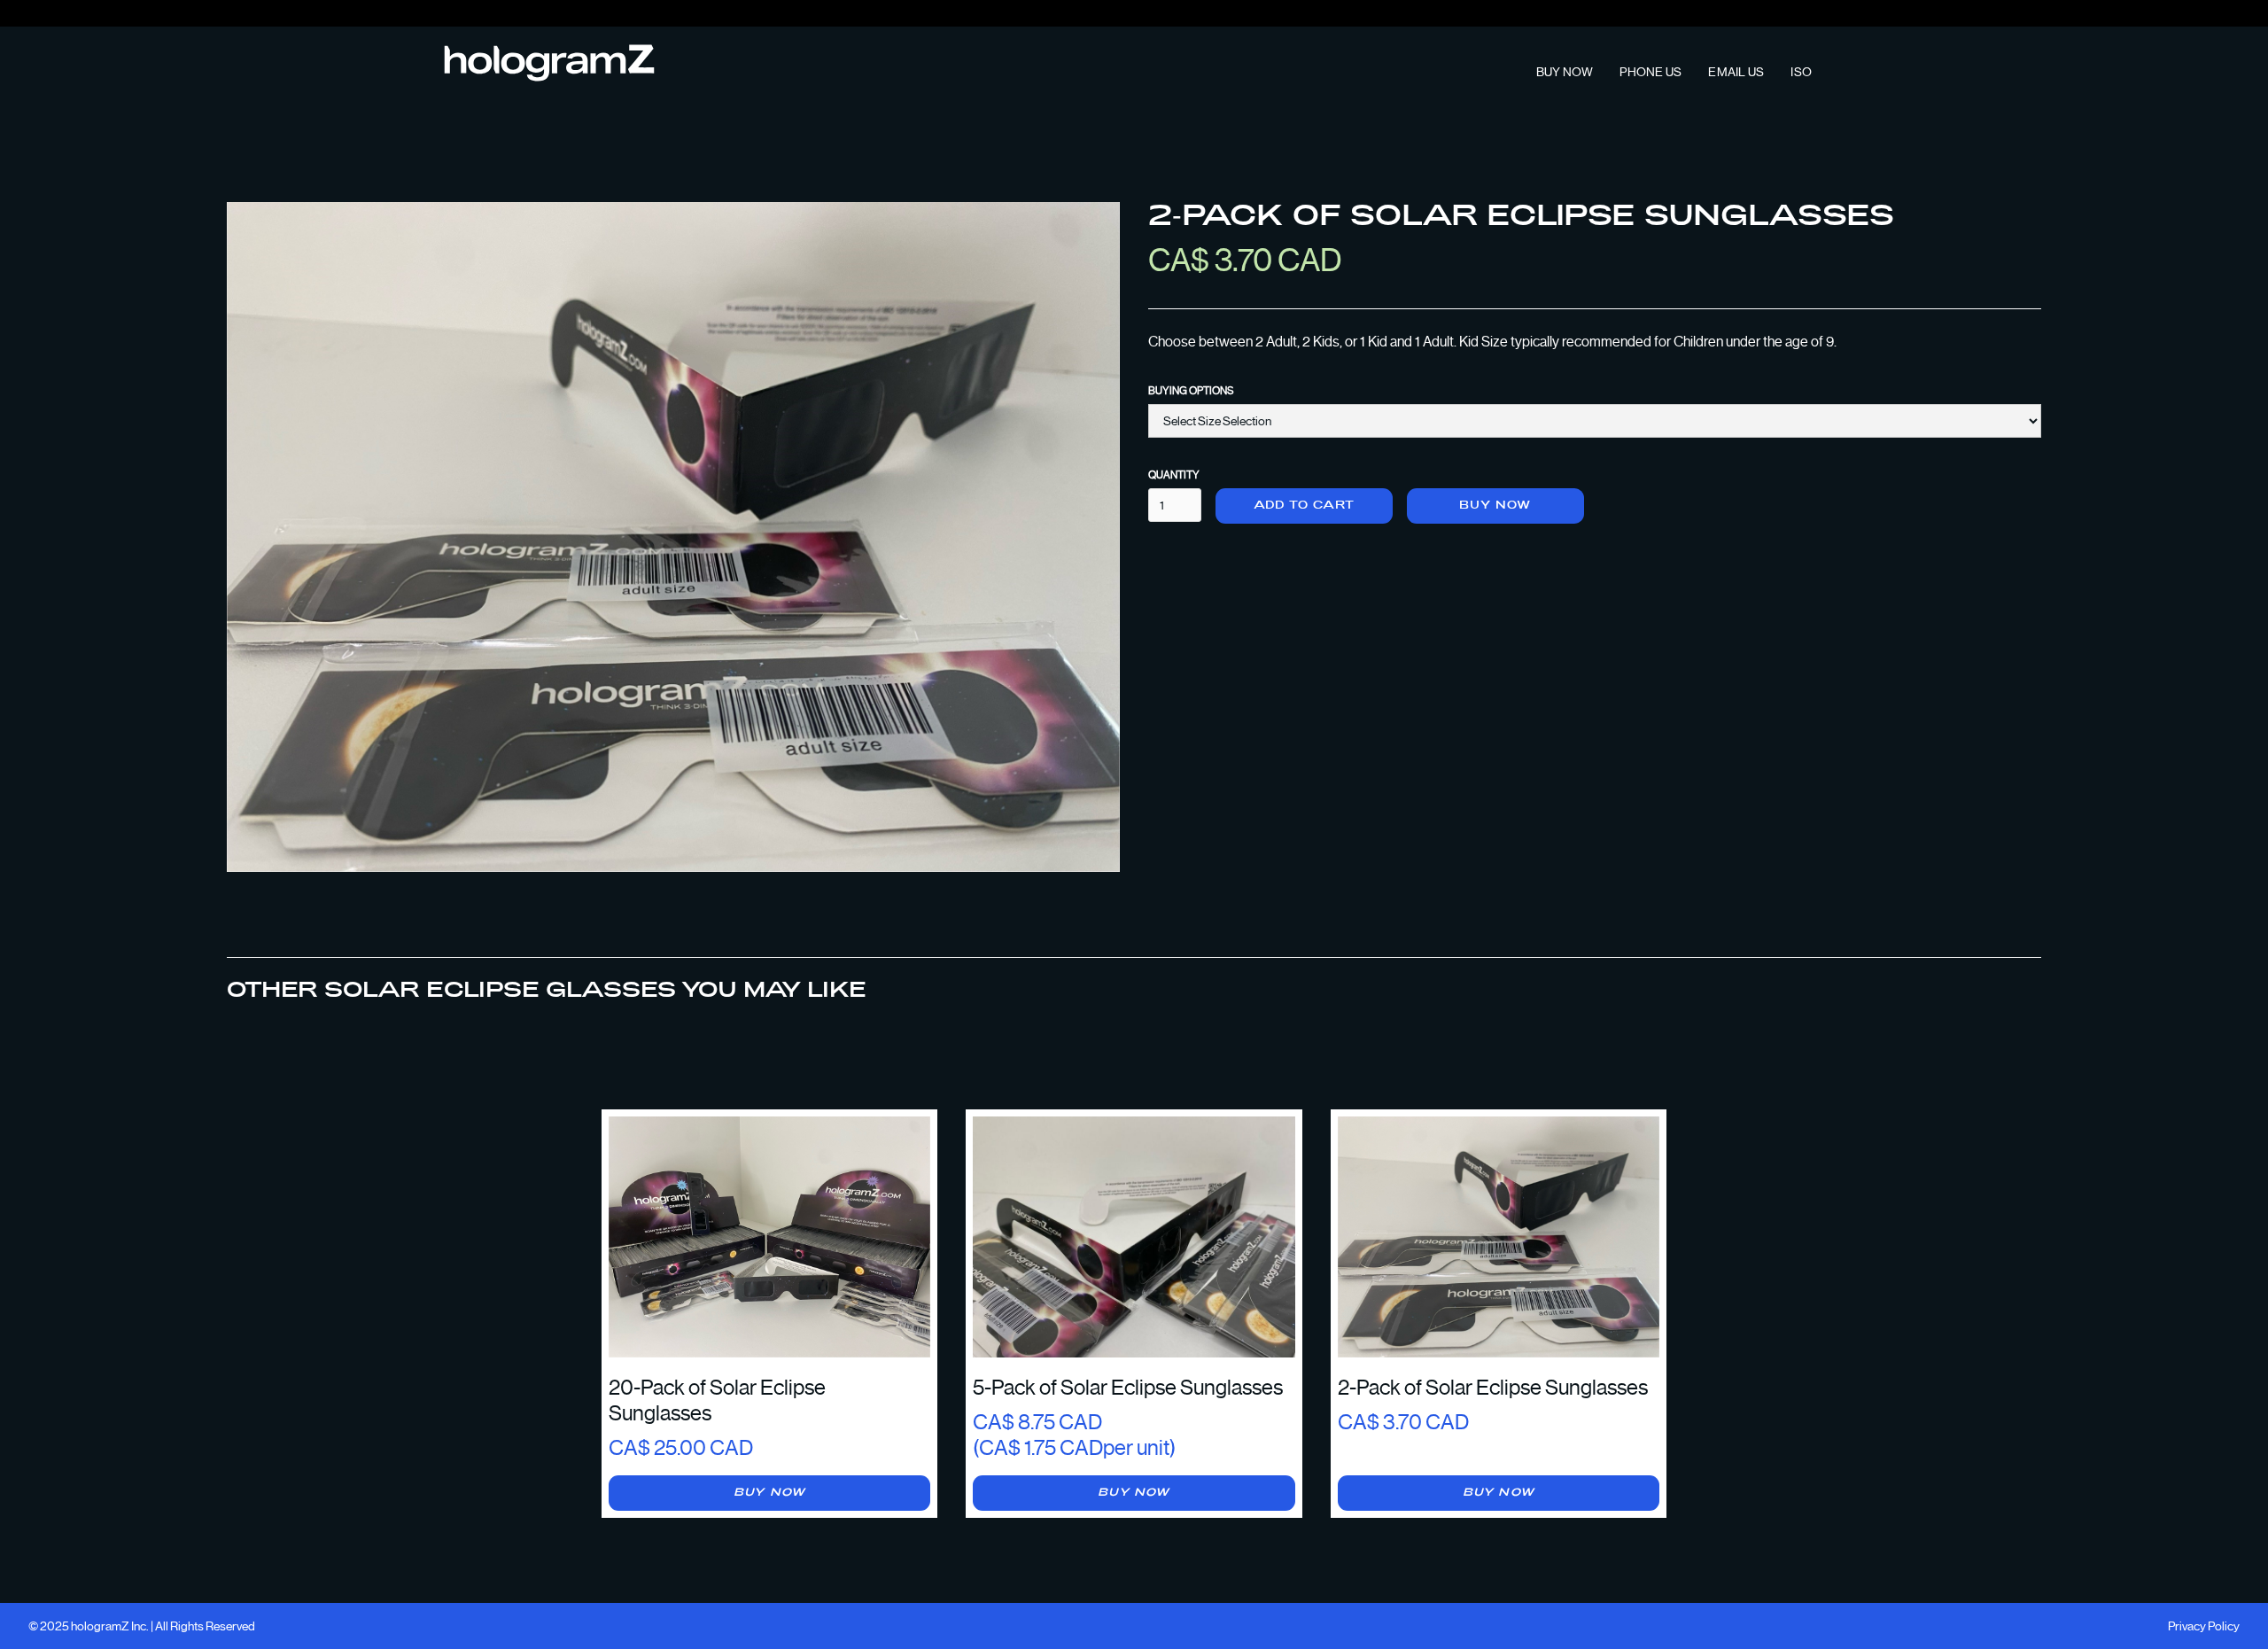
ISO (1801, 72)
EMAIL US (1736, 72)
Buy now (1495, 506)
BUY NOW (1565, 72)
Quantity (1174, 475)
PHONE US (1651, 72)
